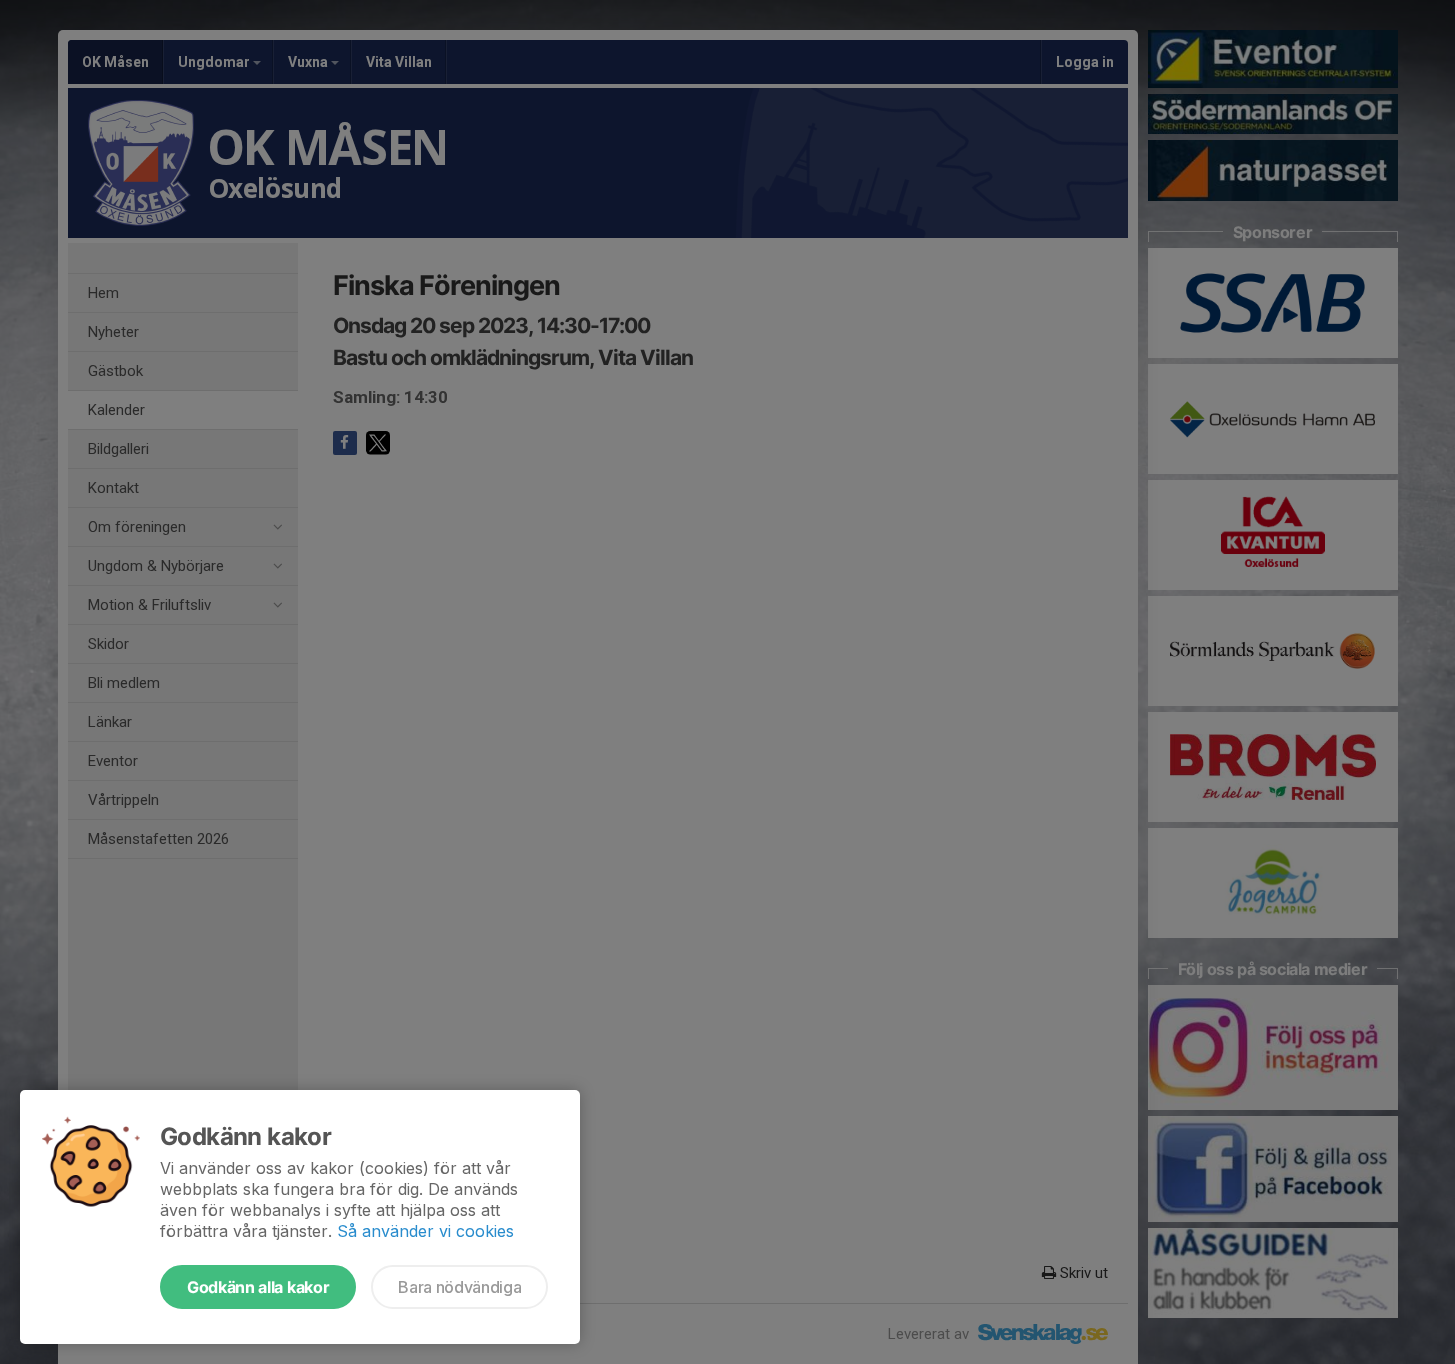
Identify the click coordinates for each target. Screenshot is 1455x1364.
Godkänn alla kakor (258, 1287)
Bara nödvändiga (459, 1287)
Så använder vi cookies (425, 1231)
